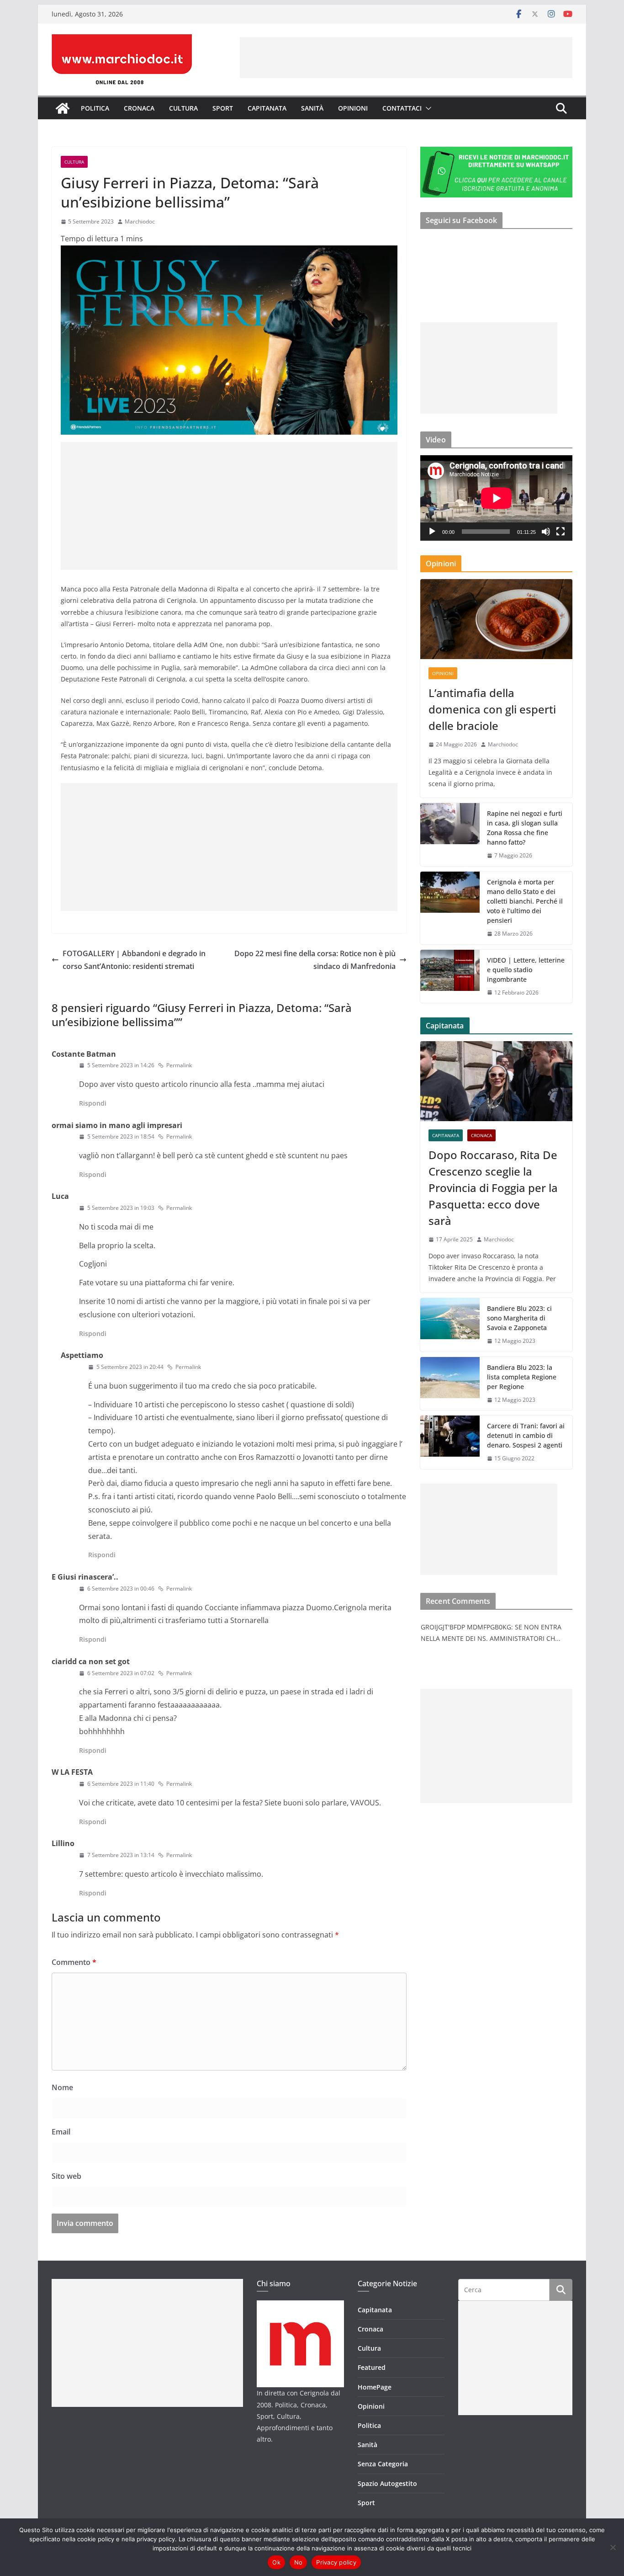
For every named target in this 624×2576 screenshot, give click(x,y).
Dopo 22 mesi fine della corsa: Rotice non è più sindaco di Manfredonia (315, 960)
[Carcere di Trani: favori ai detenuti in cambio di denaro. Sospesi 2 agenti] (450, 1442)
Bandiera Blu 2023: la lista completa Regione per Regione (522, 1377)
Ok (276, 2562)
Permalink (179, 1065)
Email (61, 2132)
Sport (223, 108)
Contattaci (402, 108)
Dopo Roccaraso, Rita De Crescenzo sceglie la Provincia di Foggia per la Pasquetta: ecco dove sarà (493, 1188)
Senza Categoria (383, 2464)
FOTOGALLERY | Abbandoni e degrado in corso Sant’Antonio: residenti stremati (134, 960)
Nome (62, 2087)
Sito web (66, 2176)
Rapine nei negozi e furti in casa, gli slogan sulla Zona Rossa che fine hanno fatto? (525, 828)
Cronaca (139, 108)
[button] (427, 108)
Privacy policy (336, 2562)
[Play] (432, 532)
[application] (496, 498)
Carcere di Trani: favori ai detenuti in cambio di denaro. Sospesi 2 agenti (526, 1435)
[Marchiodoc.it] (63, 108)
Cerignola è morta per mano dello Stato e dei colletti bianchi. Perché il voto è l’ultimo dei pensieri (525, 901)
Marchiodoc (140, 221)
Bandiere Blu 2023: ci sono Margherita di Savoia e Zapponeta (519, 1318)
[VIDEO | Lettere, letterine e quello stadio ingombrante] (450, 977)
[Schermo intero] (561, 532)
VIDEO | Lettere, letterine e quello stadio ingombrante (526, 970)
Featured (372, 2367)
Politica (95, 108)
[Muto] (546, 532)
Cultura (183, 108)
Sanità (312, 108)
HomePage (375, 2387)
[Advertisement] (406, 58)
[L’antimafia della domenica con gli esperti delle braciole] (496, 619)
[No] (613, 2547)
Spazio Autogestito (387, 2483)
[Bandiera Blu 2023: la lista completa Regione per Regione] (450, 1384)
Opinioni (353, 108)
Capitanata (267, 108)
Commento (74, 1962)
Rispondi (93, 1103)
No (299, 2562)
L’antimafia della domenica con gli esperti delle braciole (492, 709)
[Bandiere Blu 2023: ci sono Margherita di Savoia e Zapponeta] (450, 1325)
